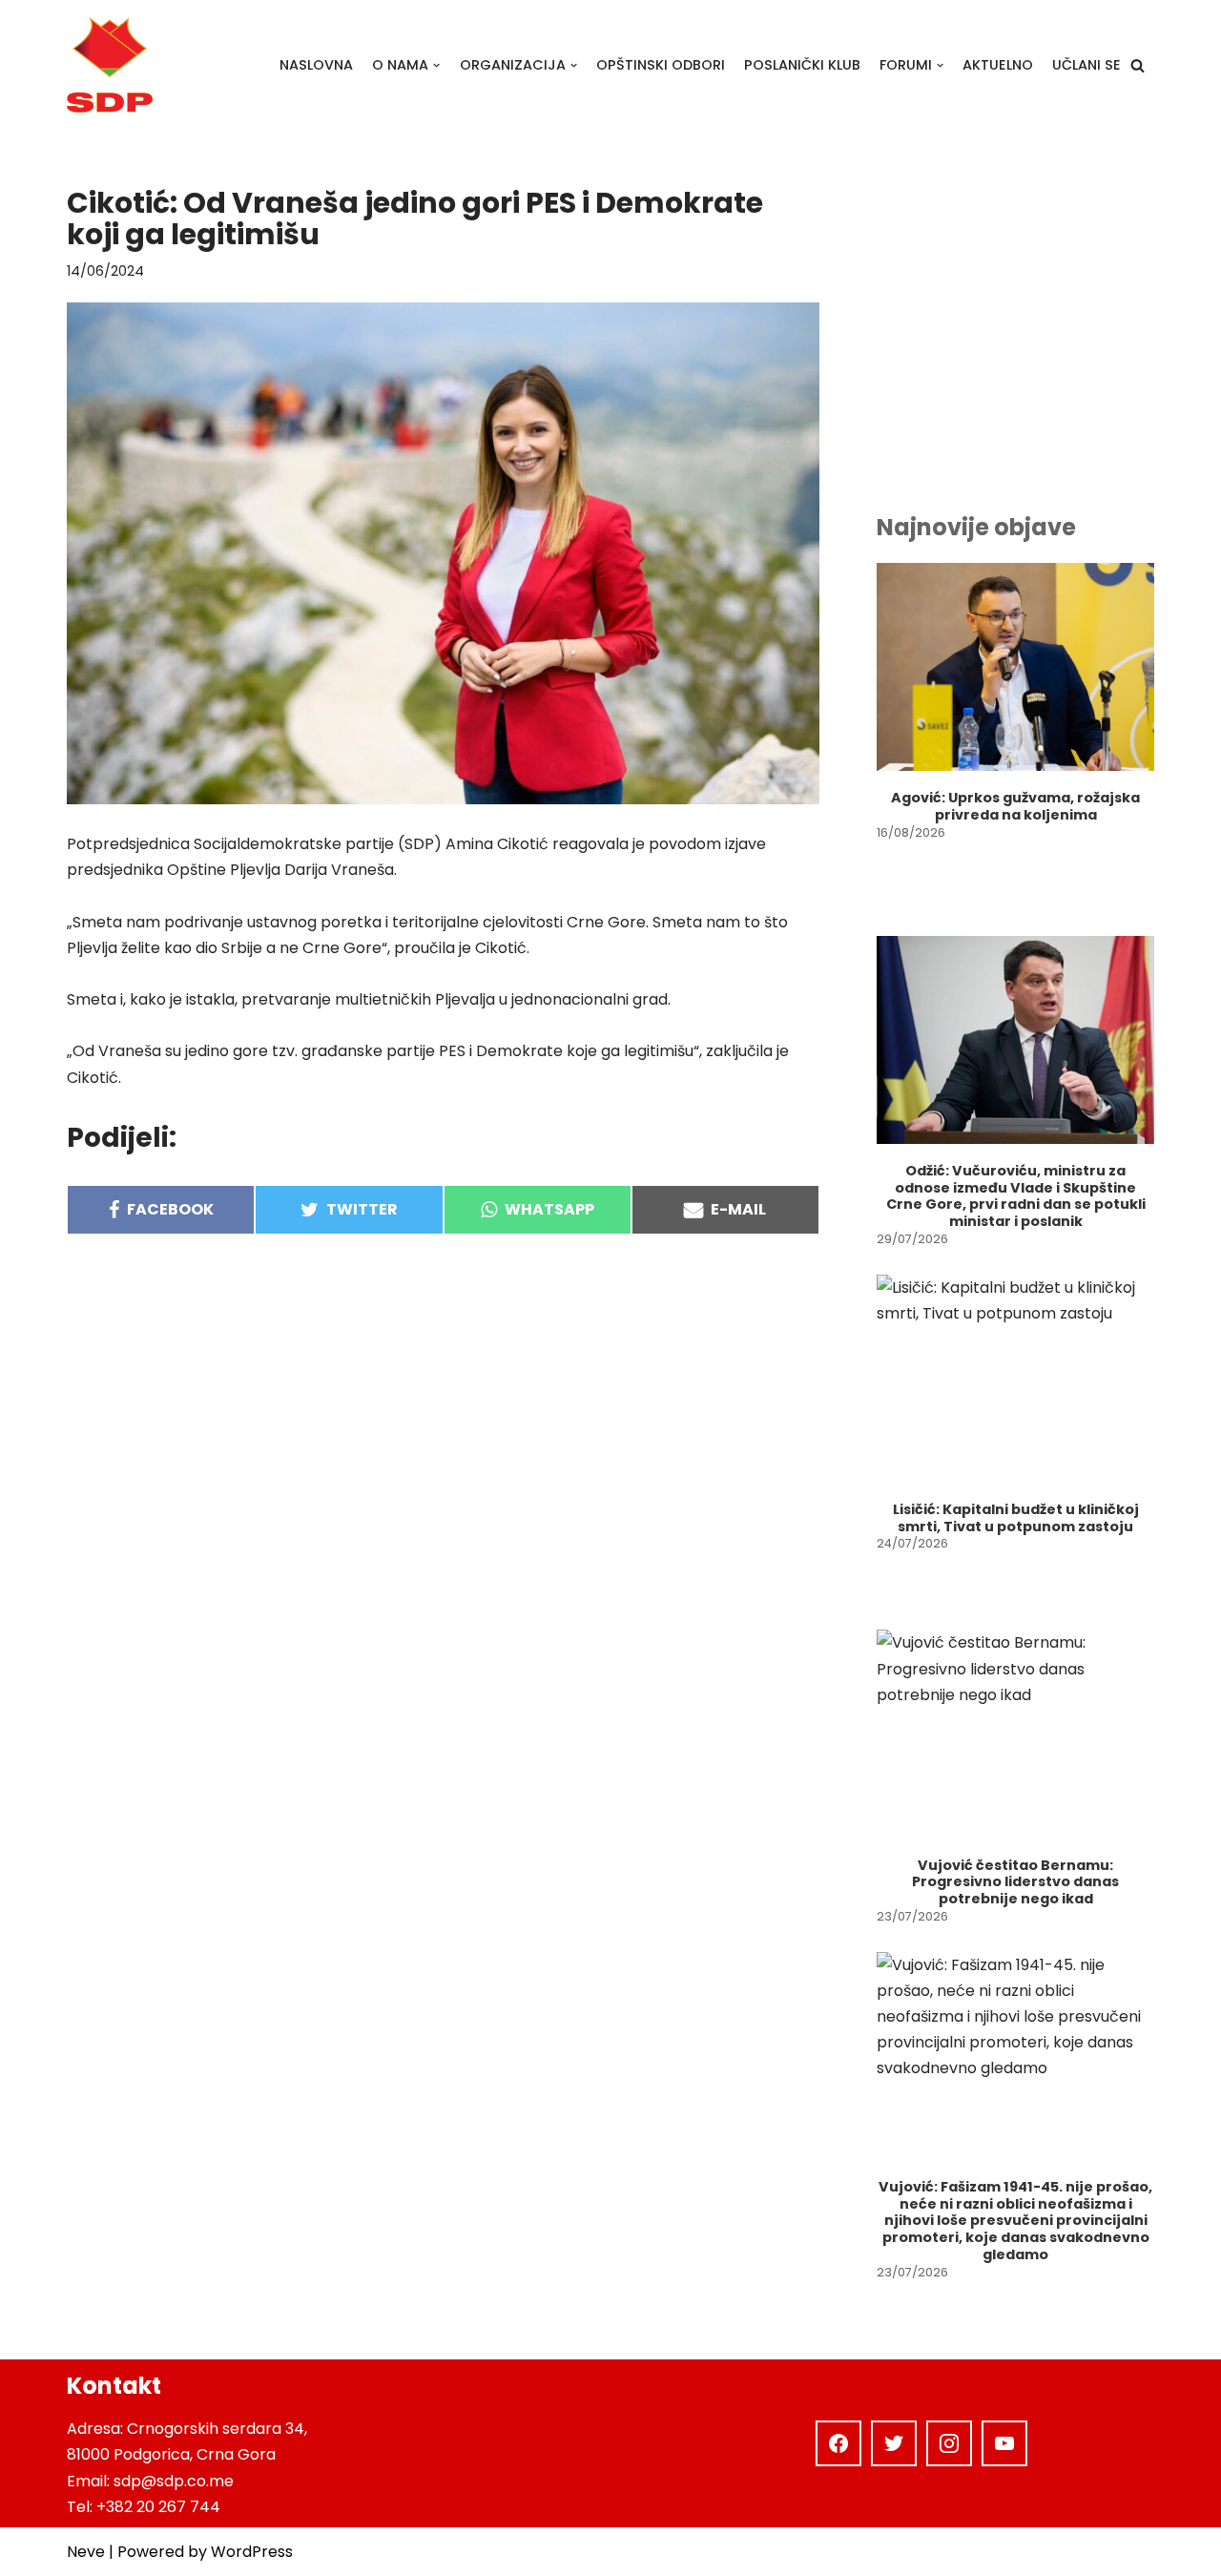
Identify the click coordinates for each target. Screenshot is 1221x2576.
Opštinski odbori (661, 65)
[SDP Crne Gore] (110, 65)
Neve (86, 2552)
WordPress (252, 2552)
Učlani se (1086, 65)
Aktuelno (998, 65)
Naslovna (316, 65)
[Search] (1138, 65)
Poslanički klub (802, 65)
